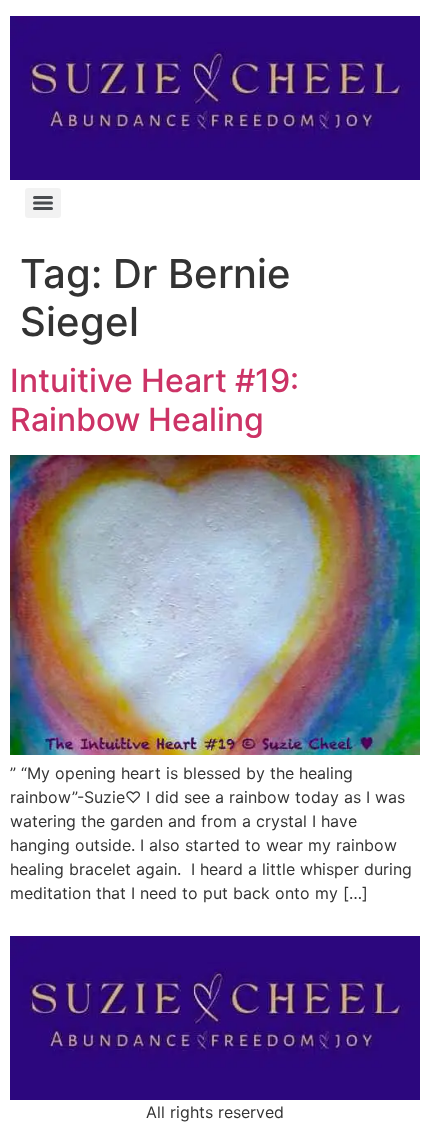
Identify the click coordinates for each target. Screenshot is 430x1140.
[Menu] (43, 203)
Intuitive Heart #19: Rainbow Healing (154, 399)
